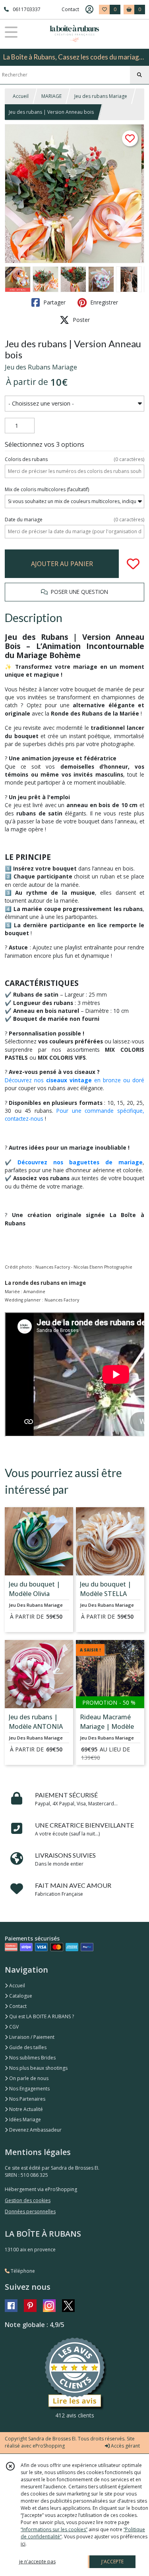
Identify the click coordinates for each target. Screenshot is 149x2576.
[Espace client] (89, 10)
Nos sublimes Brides (32, 2058)
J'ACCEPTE (112, 2562)
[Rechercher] (139, 75)
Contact (70, 9)
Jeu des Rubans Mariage (41, 367)
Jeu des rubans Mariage (101, 96)
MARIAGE (51, 96)
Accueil (21, 96)
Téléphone (22, 2271)
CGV (13, 2027)
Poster (80, 320)
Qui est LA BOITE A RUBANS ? (41, 2016)
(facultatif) (47, 489)
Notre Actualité (25, 2109)
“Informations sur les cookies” (54, 2529)
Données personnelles (30, 2211)
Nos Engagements (29, 2089)
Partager (54, 302)
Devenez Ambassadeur (35, 2130)
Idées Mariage (24, 2120)
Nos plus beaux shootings (38, 2068)
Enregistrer (103, 302)
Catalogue (20, 1996)
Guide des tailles (27, 2047)
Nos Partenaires (27, 2099)
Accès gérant (125, 2446)
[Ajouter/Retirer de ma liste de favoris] (133, 564)
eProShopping (49, 2446)
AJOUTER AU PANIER (62, 564)
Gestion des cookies (28, 2200)
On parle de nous (28, 2078)
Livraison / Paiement (31, 2037)
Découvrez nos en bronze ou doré (74, 1080)
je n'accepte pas (37, 2562)
